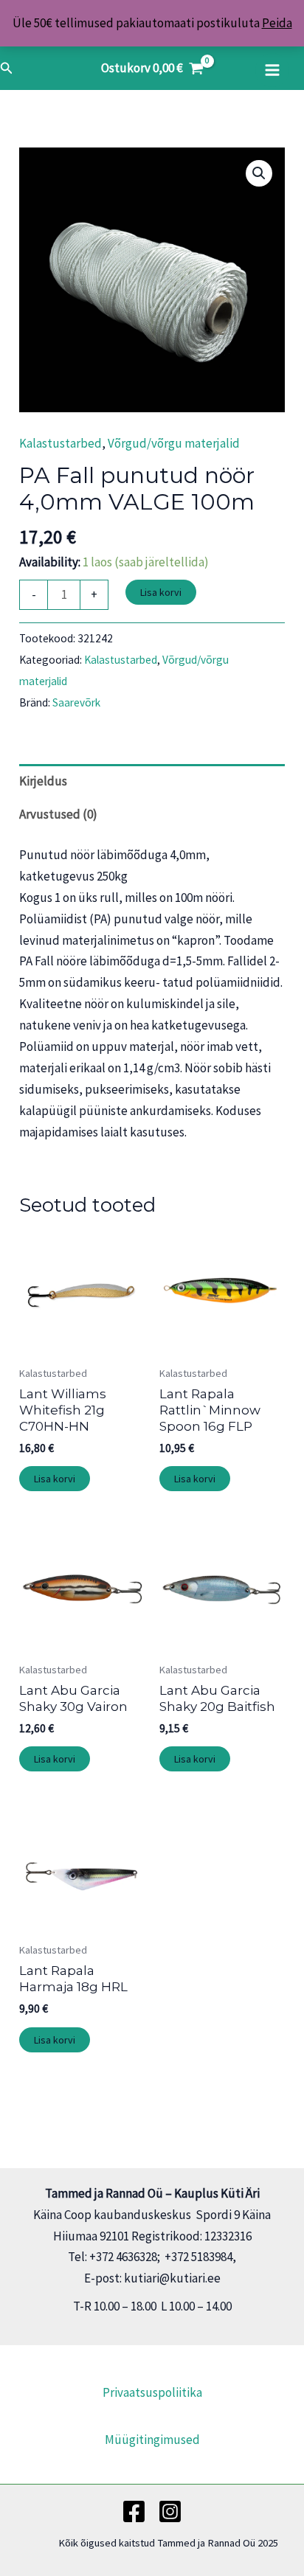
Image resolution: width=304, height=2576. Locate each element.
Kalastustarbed (61, 443)
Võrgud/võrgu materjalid (174, 443)
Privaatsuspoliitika (152, 2392)
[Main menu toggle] (272, 70)
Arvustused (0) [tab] (58, 814)
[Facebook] (134, 2511)
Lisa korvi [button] (55, 1479)
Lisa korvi (161, 592)
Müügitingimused (152, 2440)
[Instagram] (170, 2511)
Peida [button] (277, 23)
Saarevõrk (76, 702)
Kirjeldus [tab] (43, 781)
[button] (7, 69)
